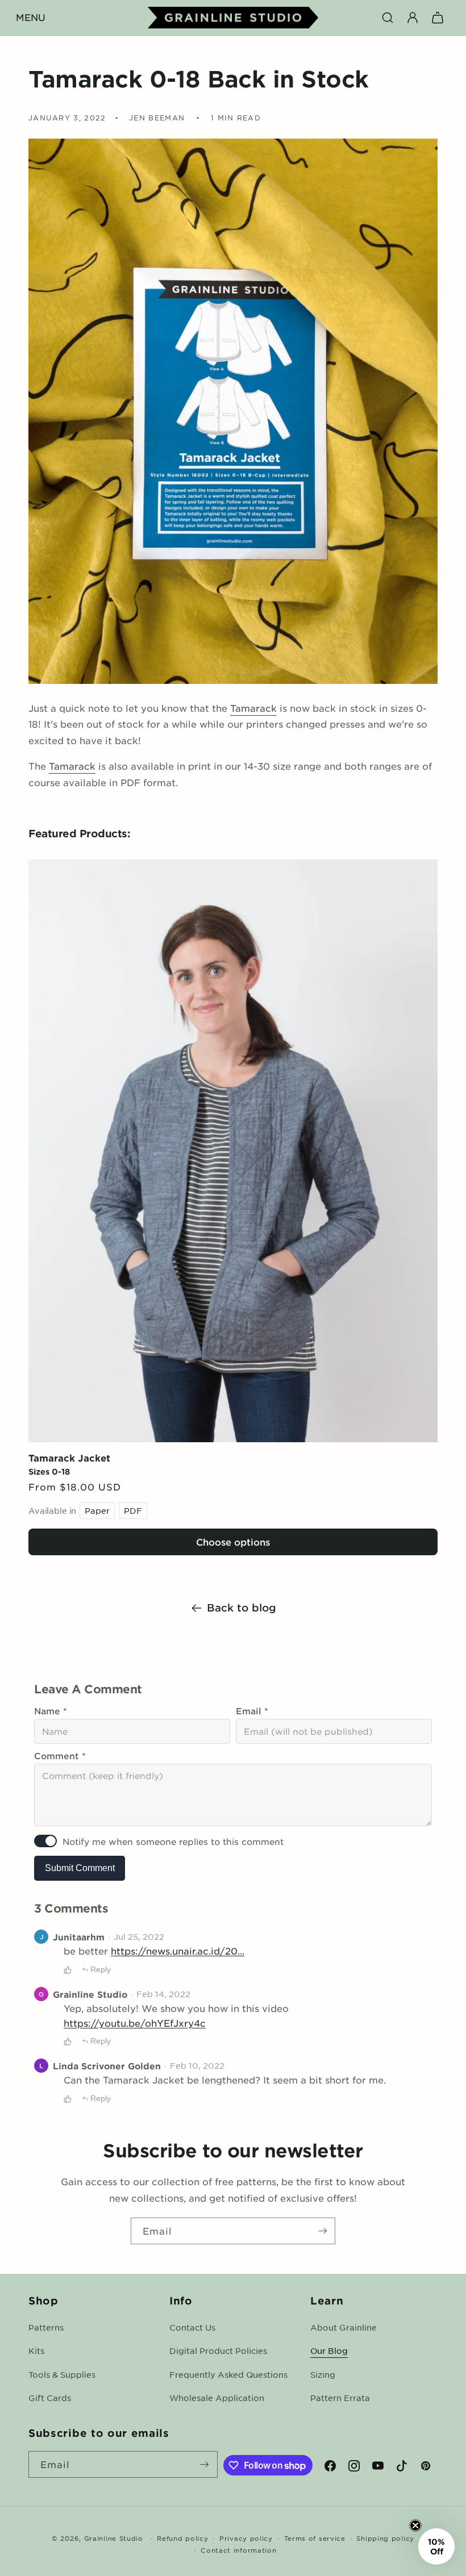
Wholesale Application (217, 2398)
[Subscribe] (322, 2231)
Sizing (323, 2374)
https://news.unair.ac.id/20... (178, 1951)
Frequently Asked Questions (228, 2374)
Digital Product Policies (218, 2350)
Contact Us (192, 2327)
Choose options (233, 1542)
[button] (31, 18)
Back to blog (242, 1608)
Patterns (46, 2327)
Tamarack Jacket (69, 1458)
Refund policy (182, 2538)
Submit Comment (80, 1868)
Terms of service (315, 2538)
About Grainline (344, 2327)
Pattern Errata (340, 2398)
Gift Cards (50, 2398)
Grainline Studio (114, 2538)
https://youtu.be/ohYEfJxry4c (135, 2023)
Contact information (238, 2550)
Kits (36, 2350)
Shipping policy (385, 2538)
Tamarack (253, 708)
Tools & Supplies (62, 2374)
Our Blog (329, 2350)
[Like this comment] (68, 1970)
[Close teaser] (415, 2525)
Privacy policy (246, 2538)
